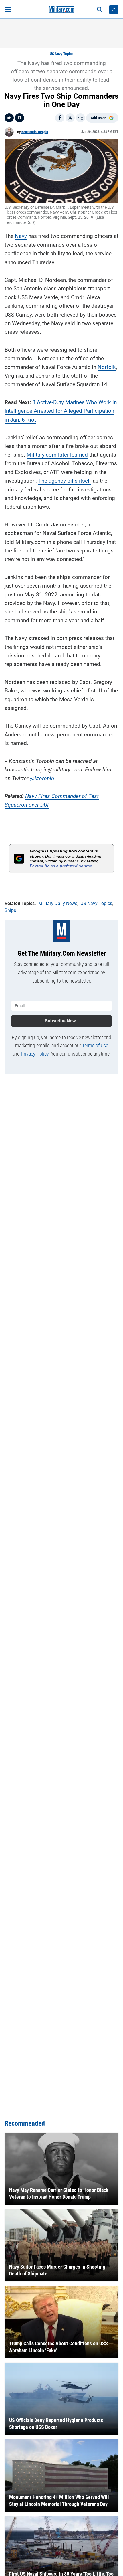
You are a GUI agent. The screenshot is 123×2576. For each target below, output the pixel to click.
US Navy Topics (61, 54)
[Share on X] (70, 118)
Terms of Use (95, 1045)
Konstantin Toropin (35, 132)
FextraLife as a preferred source (61, 866)
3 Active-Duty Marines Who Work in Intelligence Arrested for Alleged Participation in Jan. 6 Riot (61, 411)
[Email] (80, 118)
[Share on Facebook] (60, 118)
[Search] (100, 10)
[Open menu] (8, 10)
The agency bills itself (65, 481)
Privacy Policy (35, 1054)
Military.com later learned (57, 455)
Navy (21, 236)
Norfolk (107, 367)
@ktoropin (41, 778)
